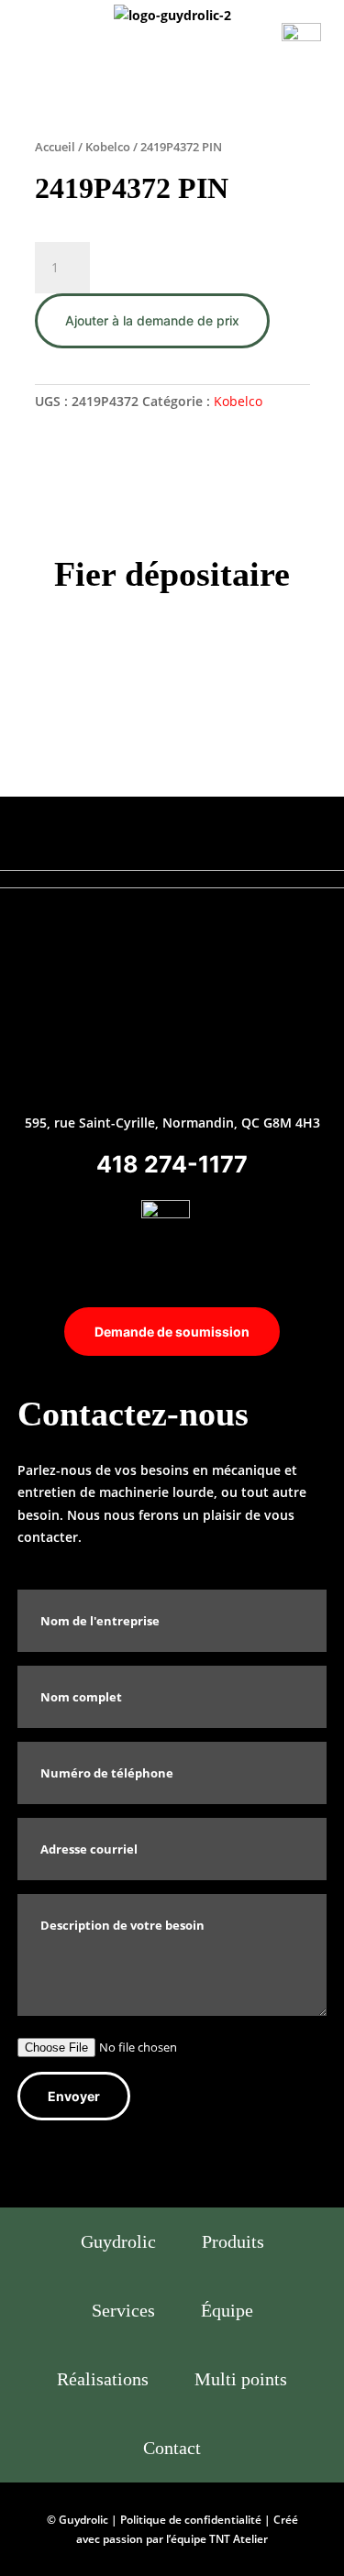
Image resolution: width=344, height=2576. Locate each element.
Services (123, 2310)
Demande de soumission (172, 1332)
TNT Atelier (239, 2539)
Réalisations (103, 2379)
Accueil (55, 147)
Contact (172, 2448)
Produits (233, 2241)
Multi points (241, 2379)
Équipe (227, 2310)
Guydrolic (118, 2241)
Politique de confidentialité (191, 2520)
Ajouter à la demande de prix (152, 320)
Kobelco (108, 147)
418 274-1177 (172, 1164)
